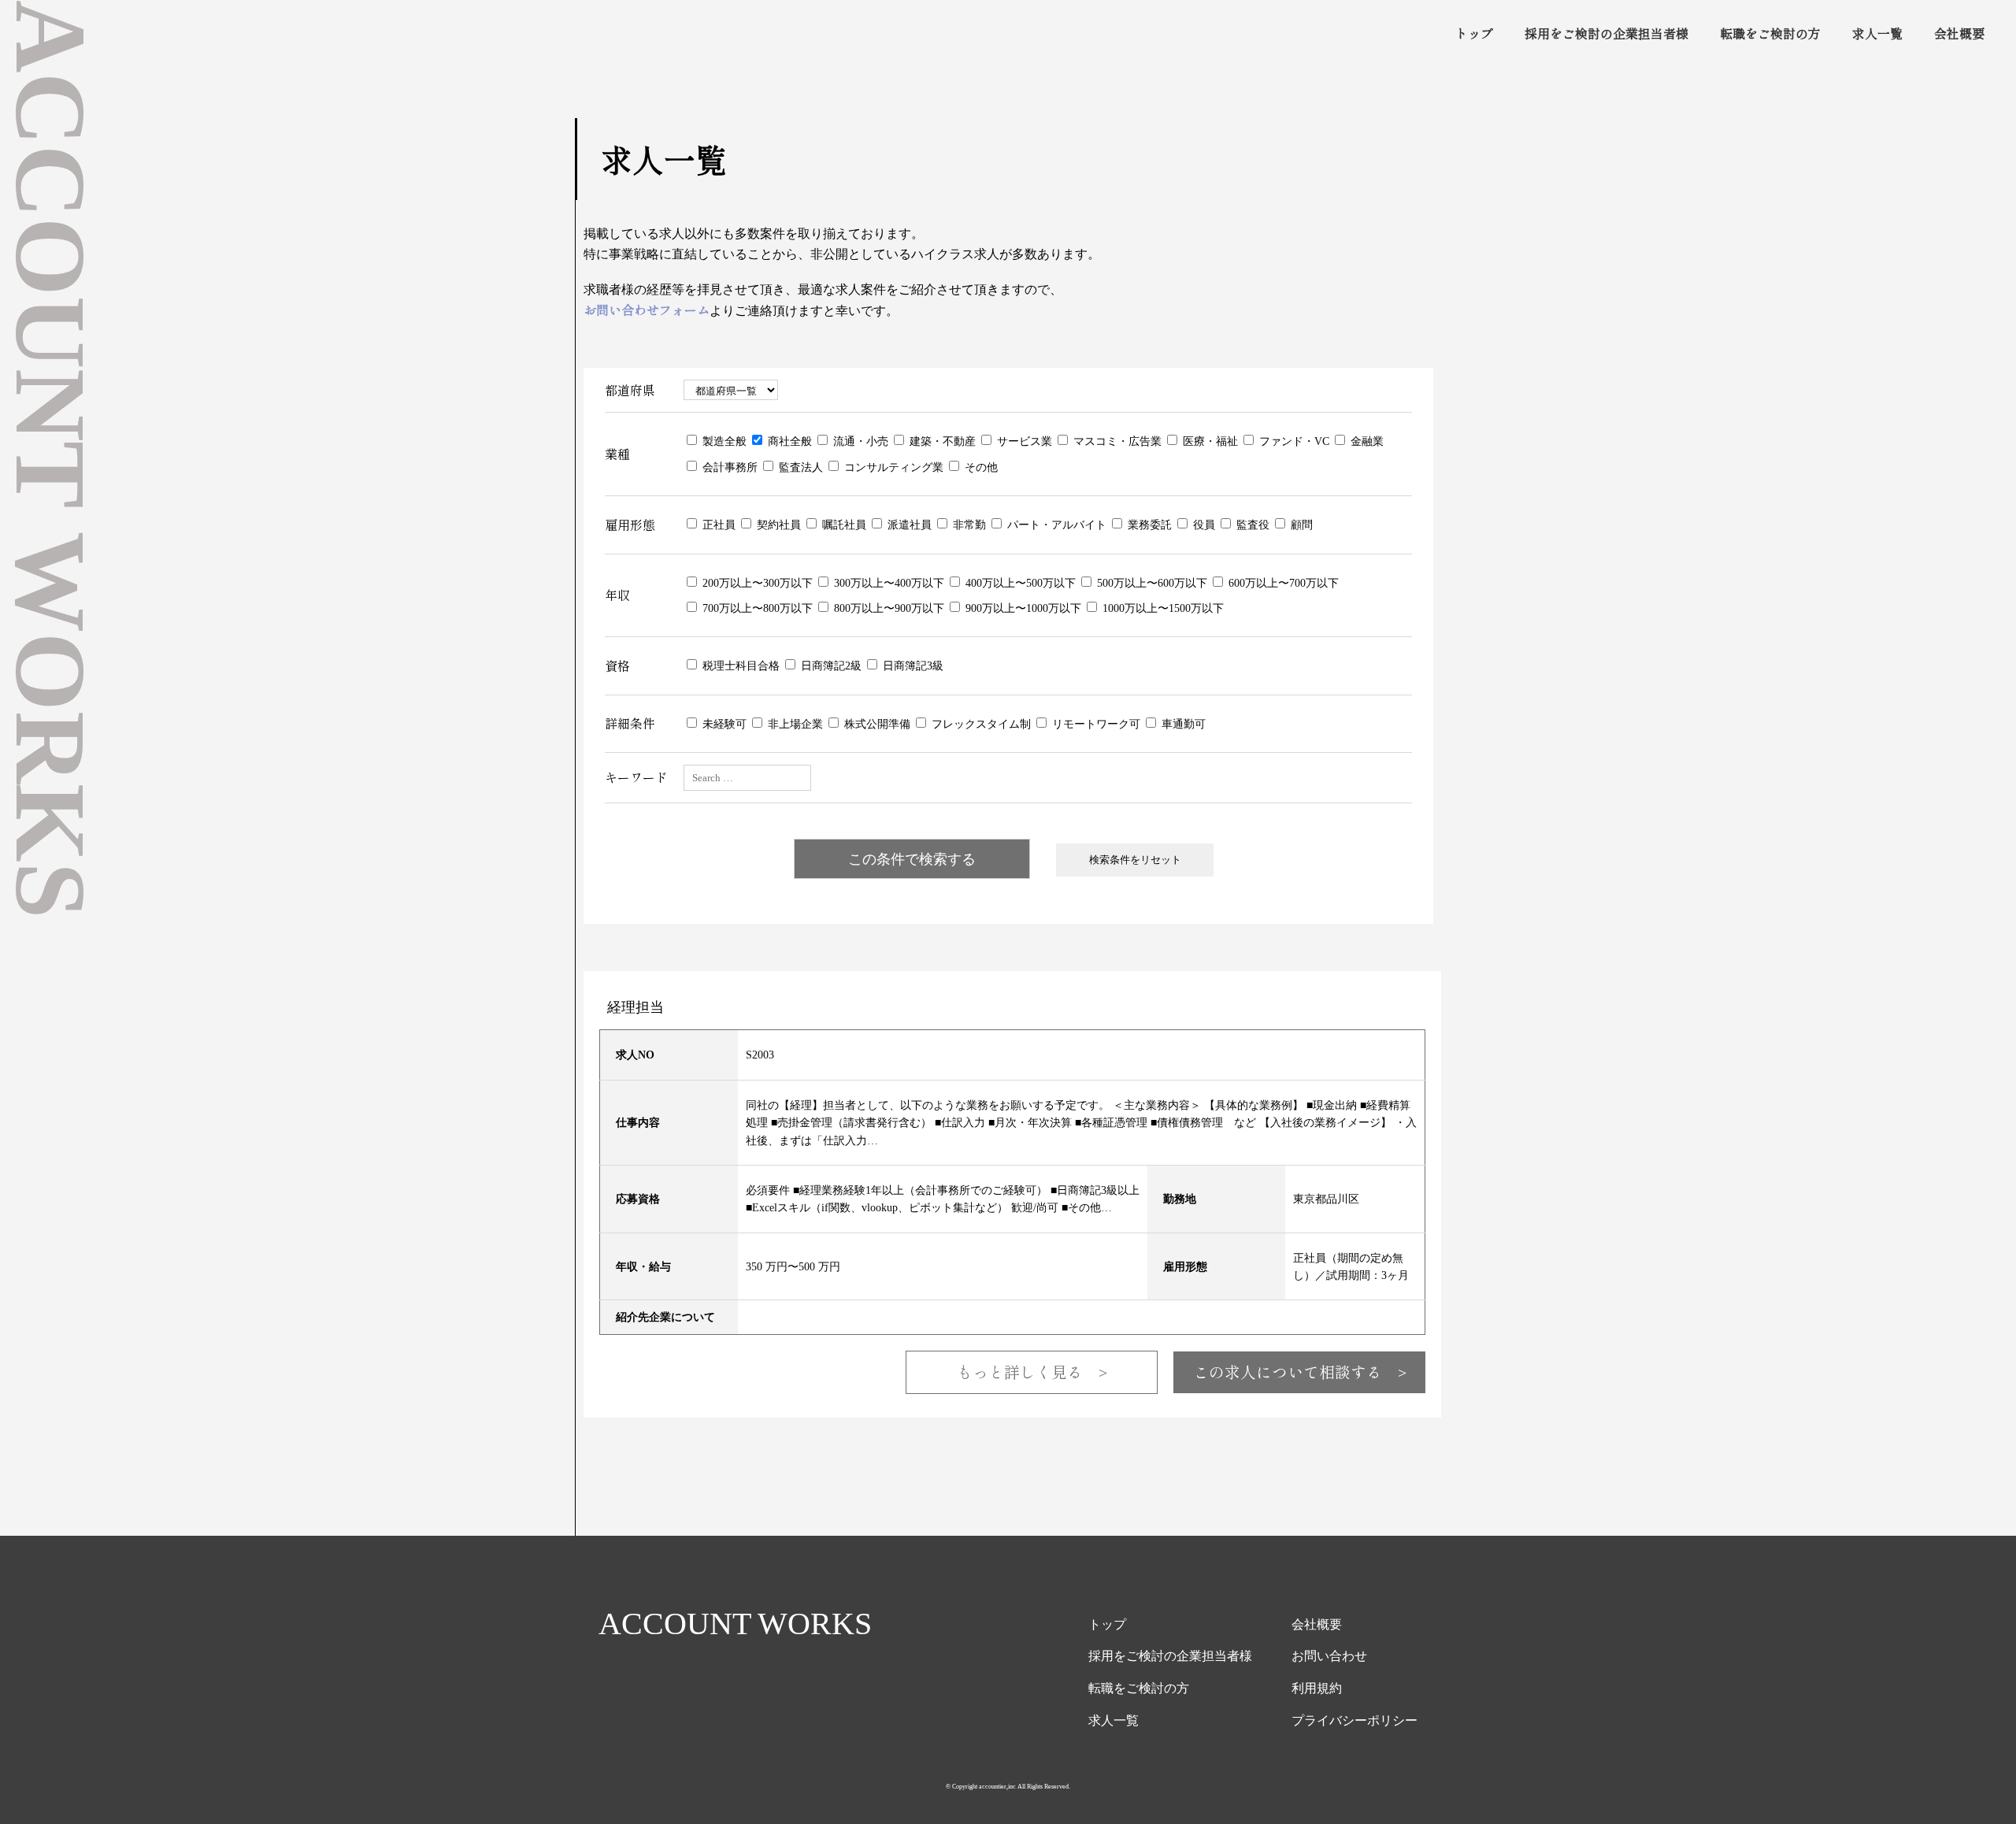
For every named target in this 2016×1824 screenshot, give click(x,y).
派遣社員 (908, 524)
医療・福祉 (1209, 441)
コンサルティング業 (892, 467)
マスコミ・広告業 (1116, 441)
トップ (1474, 33)
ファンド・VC (1293, 441)
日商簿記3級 (912, 665)
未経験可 (723, 723)
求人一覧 (1877, 33)
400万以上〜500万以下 (1019, 582)
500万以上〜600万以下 (1151, 582)
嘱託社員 (843, 524)
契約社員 (777, 524)
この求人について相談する (1300, 1372)
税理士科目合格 (739, 665)
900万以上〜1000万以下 (1022, 608)
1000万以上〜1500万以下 (1162, 608)
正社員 (717, 524)
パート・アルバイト (1055, 524)
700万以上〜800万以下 (756, 608)
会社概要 (1959, 33)
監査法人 (799, 467)
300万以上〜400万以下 (888, 582)
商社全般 (788, 441)
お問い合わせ (1329, 1655)
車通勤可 (1182, 723)
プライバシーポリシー (1354, 1720)
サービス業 (1023, 441)
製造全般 (723, 441)
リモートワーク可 (1095, 723)
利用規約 (1317, 1688)
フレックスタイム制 (980, 723)
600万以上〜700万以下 (1282, 582)
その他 (980, 467)
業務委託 (1148, 524)
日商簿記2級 (830, 665)
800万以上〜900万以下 (888, 608)
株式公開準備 (876, 723)
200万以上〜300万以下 (756, 582)
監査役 (1251, 524)
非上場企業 (794, 723)
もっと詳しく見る (1032, 1372)
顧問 (1300, 524)
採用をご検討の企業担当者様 (1606, 33)
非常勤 (968, 524)
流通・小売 (859, 441)
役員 (1203, 524)
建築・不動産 (941, 441)
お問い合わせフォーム (647, 310)
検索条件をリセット (1135, 859)
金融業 (1366, 441)
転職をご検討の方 (1770, 33)
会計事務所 (728, 467)
